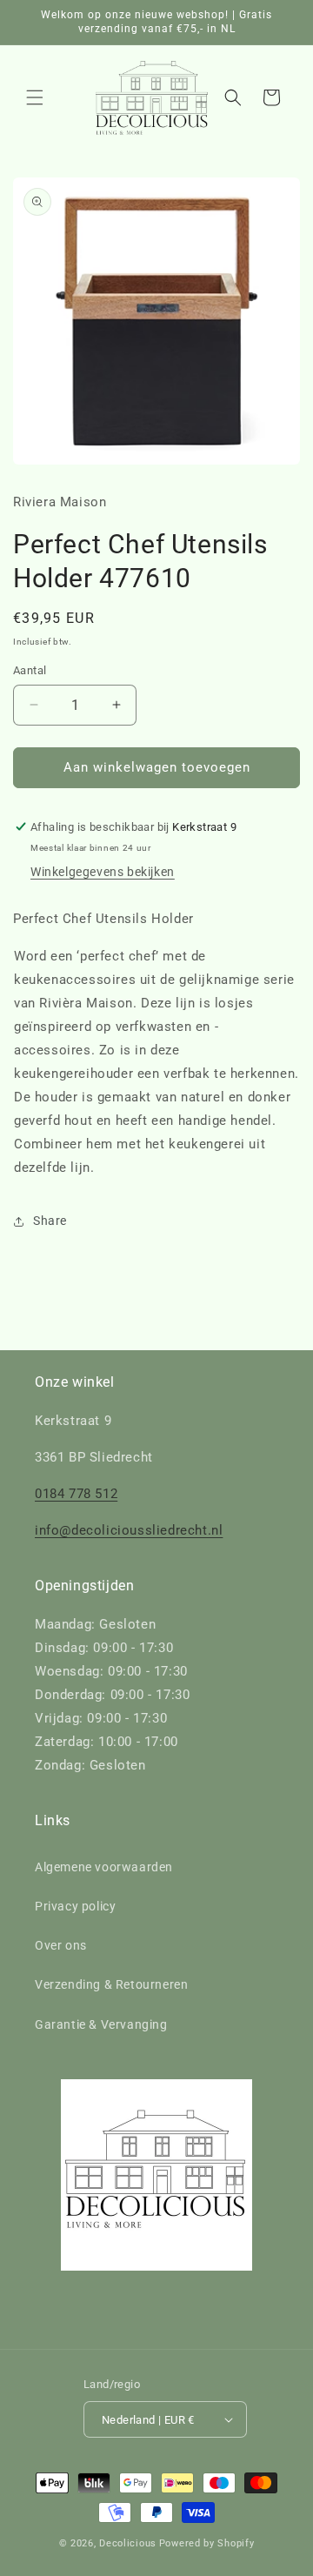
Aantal (30, 670)
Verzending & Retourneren (111, 1984)
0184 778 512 (76, 1494)
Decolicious (128, 2543)
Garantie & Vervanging (101, 2024)
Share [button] (50, 1221)
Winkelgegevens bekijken (103, 872)
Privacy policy (75, 1906)
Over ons (61, 1945)
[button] (35, 97)
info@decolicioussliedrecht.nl (129, 1530)
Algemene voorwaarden (104, 1867)
